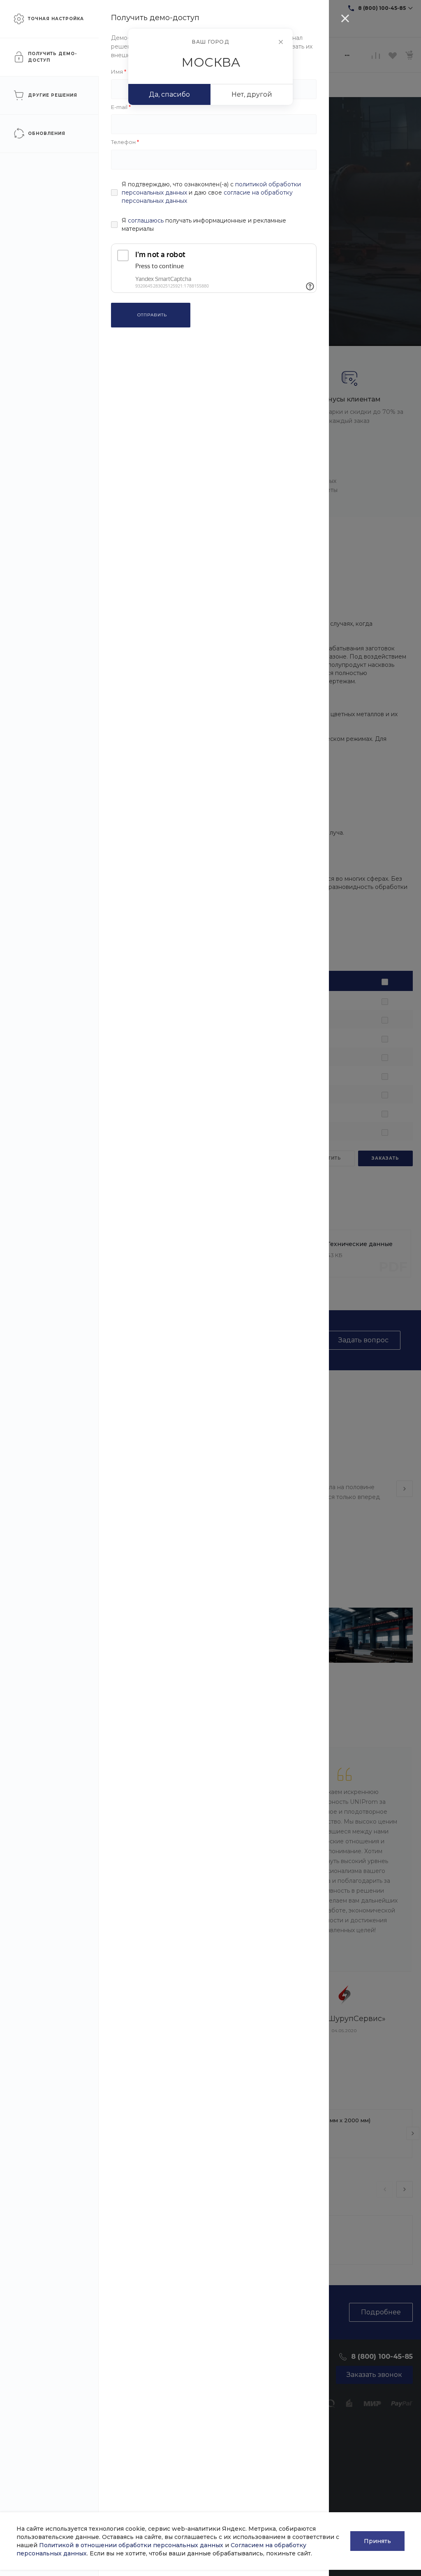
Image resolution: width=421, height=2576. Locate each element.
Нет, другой (252, 94)
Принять (377, 2541)
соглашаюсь (146, 220)
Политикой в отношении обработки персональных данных (131, 2545)
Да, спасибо (169, 94)
